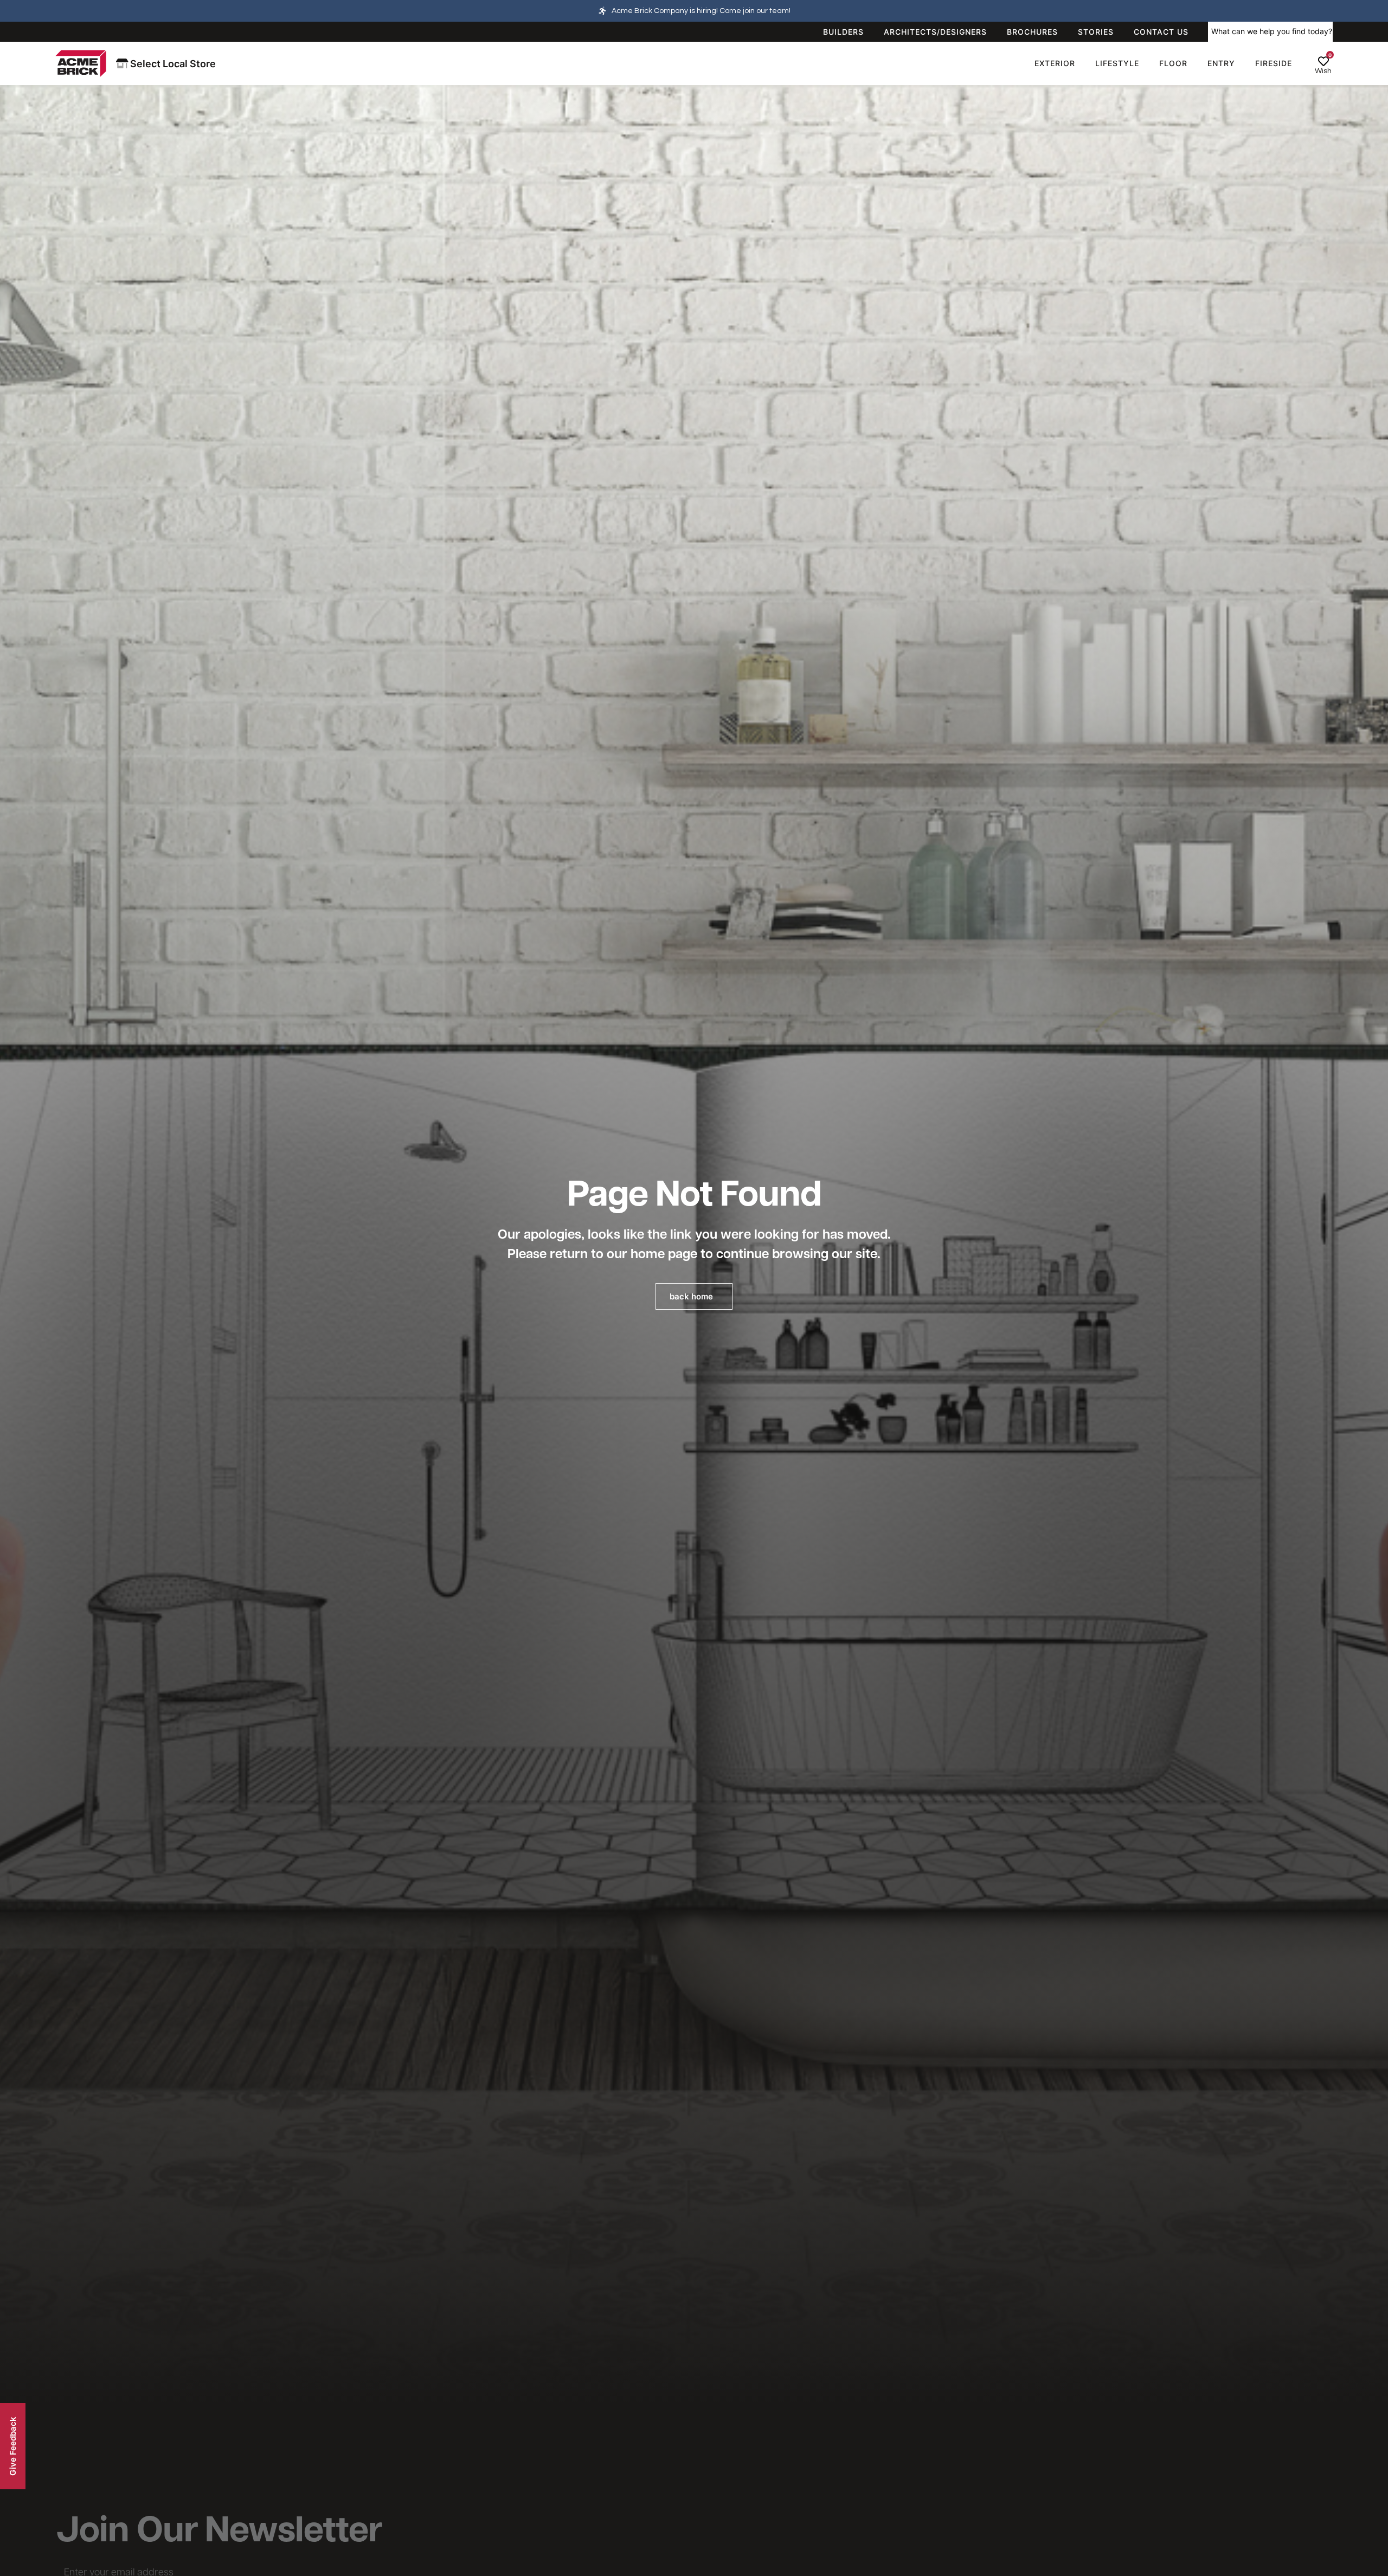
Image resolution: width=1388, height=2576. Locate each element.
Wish (1323, 71)
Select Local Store (172, 64)
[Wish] (1323, 61)
